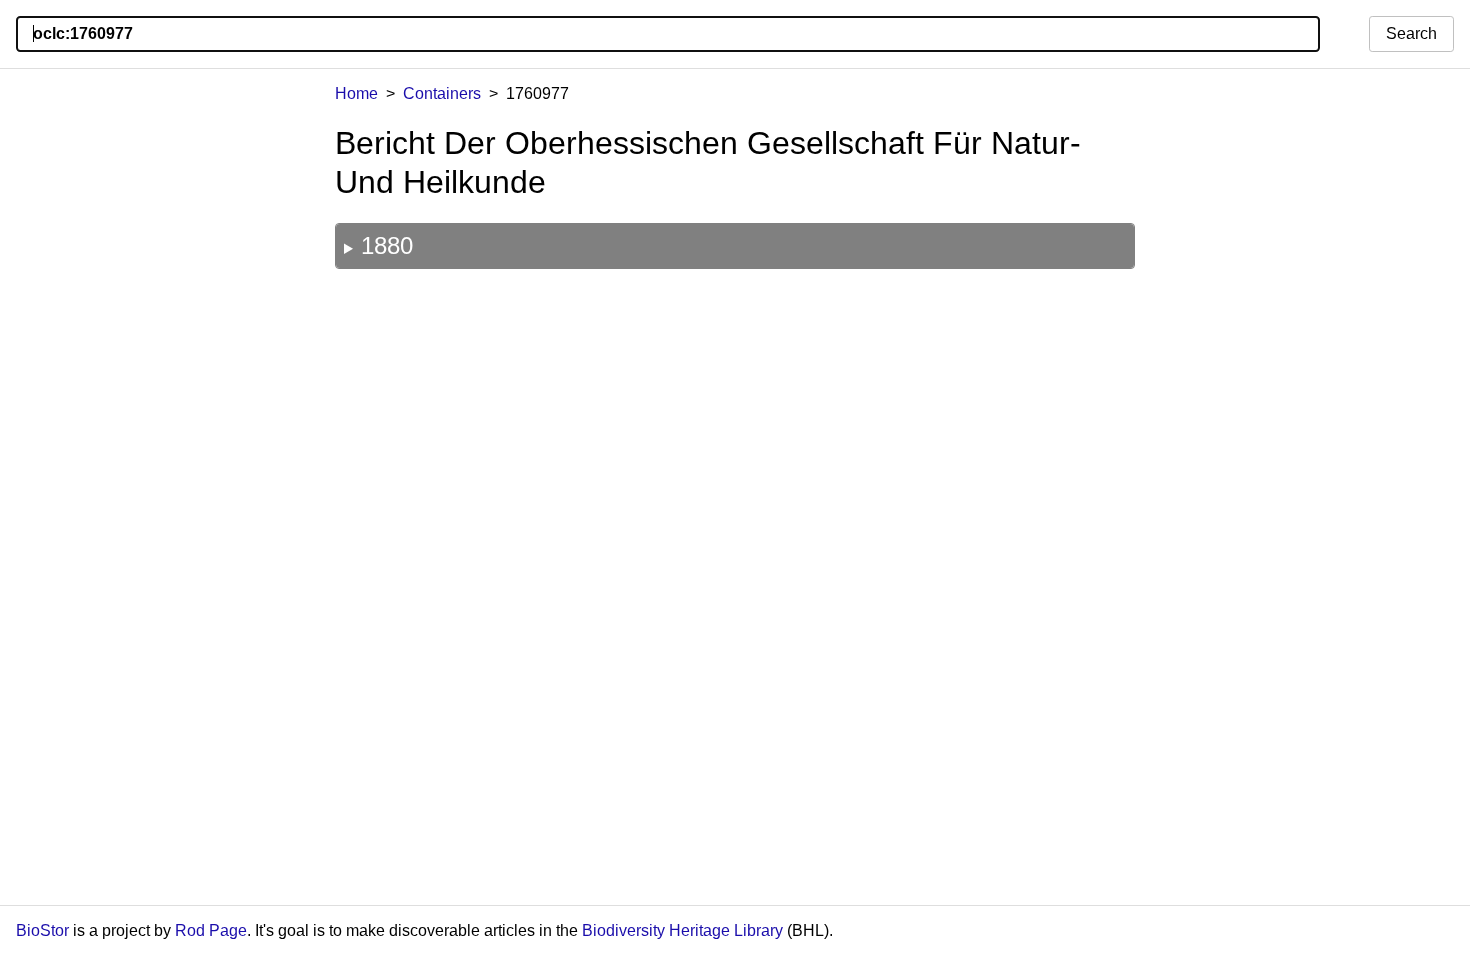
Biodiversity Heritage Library (682, 930)
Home (356, 93)
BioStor (42, 930)
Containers (442, 93)
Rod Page (211, 930)
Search (1411, 33)
